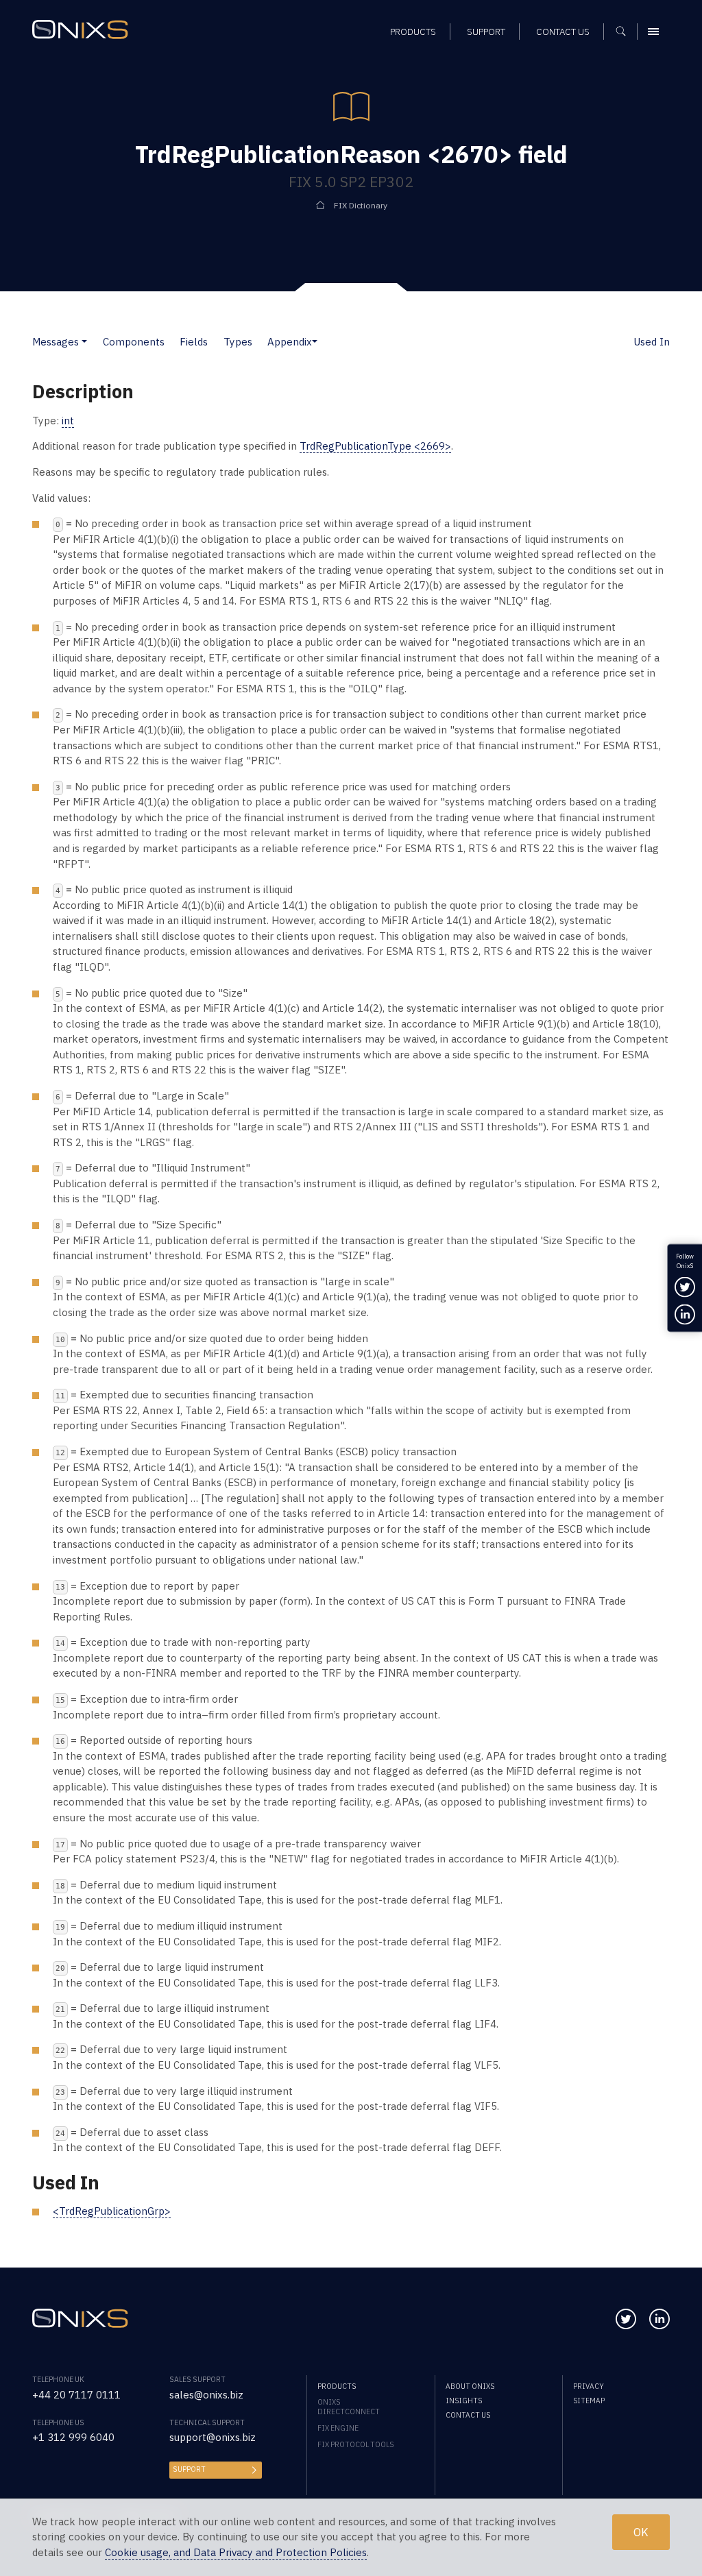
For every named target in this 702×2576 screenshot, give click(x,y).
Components (134, 342)
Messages (56, 342)
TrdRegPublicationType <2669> (375, 446)
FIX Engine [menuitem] (338, 2428)
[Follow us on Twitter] (626, 2319)
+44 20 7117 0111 (76, 2395)
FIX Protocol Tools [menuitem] (355, 2444)
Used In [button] (652, 342)
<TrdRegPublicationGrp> (112, 2211)
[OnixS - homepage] (80, 29)
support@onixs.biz (213, 2437)
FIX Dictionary (361, 205)
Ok (641, 2532)
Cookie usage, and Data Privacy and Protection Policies (236, 2552)
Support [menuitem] (486, 32)
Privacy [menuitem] (589, 2386)
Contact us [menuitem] (563, 32)
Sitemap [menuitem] (589, 2401)
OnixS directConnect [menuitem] (349, 2407)
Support (189, 2469)
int (68, 421)
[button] (84, 342)
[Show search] (626, 32)
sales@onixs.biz (206, 2395)
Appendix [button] (290, 342)
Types (238, 342)
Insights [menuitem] (464, 2401)
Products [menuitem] (413, 32)
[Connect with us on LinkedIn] (659, 2319)
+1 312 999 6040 (73, 2437)
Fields (194, 342)
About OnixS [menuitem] (470, 2386)
